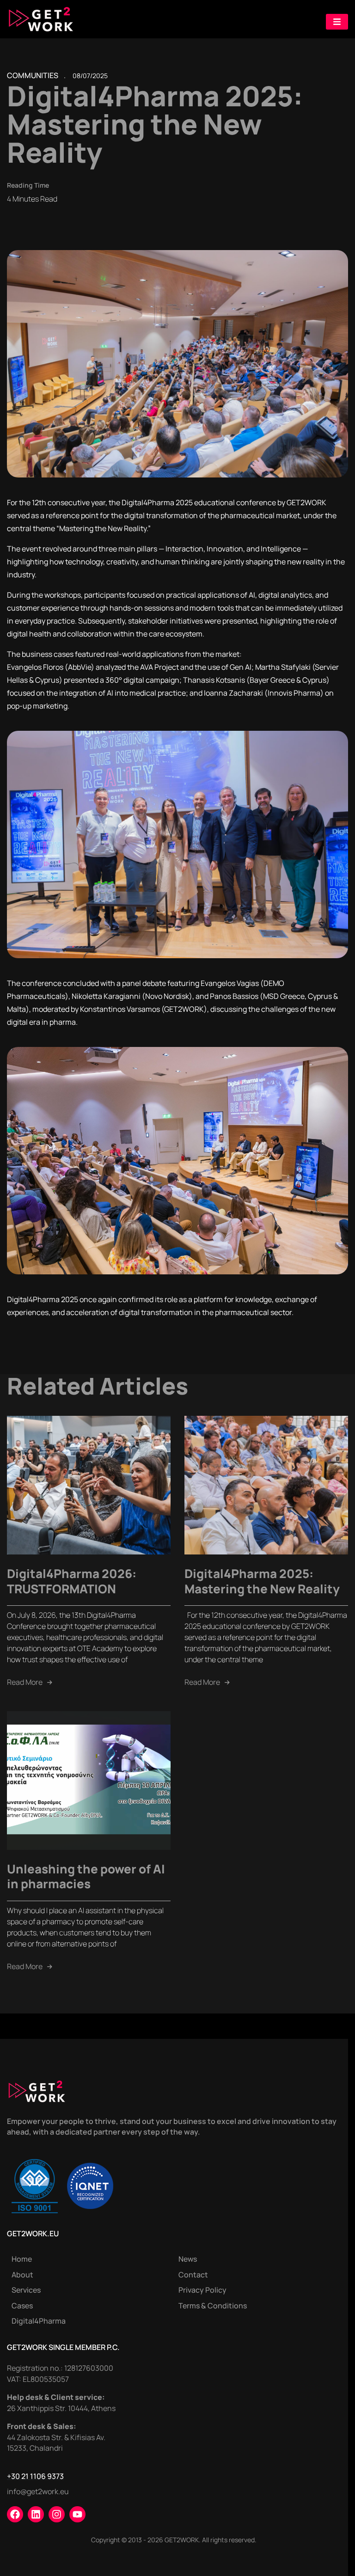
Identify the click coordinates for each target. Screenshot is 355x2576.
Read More (30, 1682)
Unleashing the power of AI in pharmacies (86, 1876)
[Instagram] (57, 2514)
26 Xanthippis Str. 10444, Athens (61, 2408)
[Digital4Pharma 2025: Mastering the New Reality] (266, 1484)
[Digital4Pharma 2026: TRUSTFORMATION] (89, 1484)
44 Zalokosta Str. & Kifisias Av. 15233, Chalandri (56, 2443)
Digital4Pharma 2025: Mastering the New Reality (262, 1581)
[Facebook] (15, 2514)
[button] (337, 22)
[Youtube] (77, 2514)
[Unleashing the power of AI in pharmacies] (89, 1780)
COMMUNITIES (33, 75)
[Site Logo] (41, 18)
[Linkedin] (36, 2514)
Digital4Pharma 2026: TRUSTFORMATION (72, 1581)
